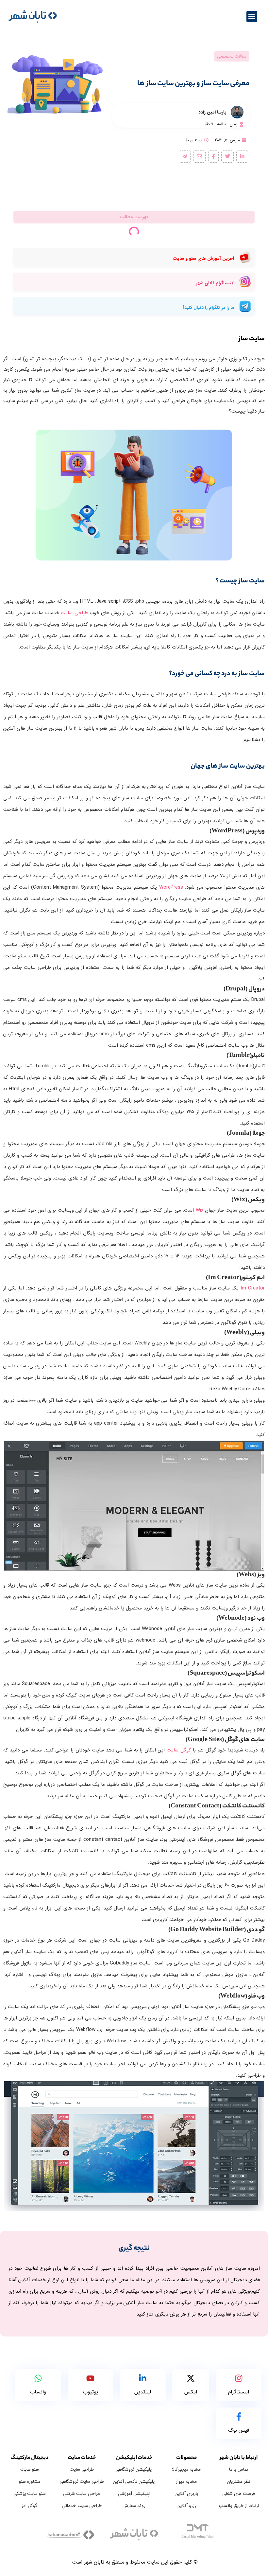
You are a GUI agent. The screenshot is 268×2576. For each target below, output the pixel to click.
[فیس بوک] (239, 2417)
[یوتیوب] (90, 2379)
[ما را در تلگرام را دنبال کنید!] (245, 308)
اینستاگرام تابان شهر (215, 283)
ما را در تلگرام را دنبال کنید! (209, 308)
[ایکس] (191, 2379)
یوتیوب (91, 2392)
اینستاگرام (239, 2392)
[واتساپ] (38, 2379)
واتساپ (38, 2392)
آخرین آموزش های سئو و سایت (203, 258)
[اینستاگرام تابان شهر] (245, 283)
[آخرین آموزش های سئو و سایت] (245, 259)
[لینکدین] (143, 2379)
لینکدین (143, 2392)
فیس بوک (239, 2430)
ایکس (191, 2392)
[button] (252, 17)
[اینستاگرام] (239, 2379)
